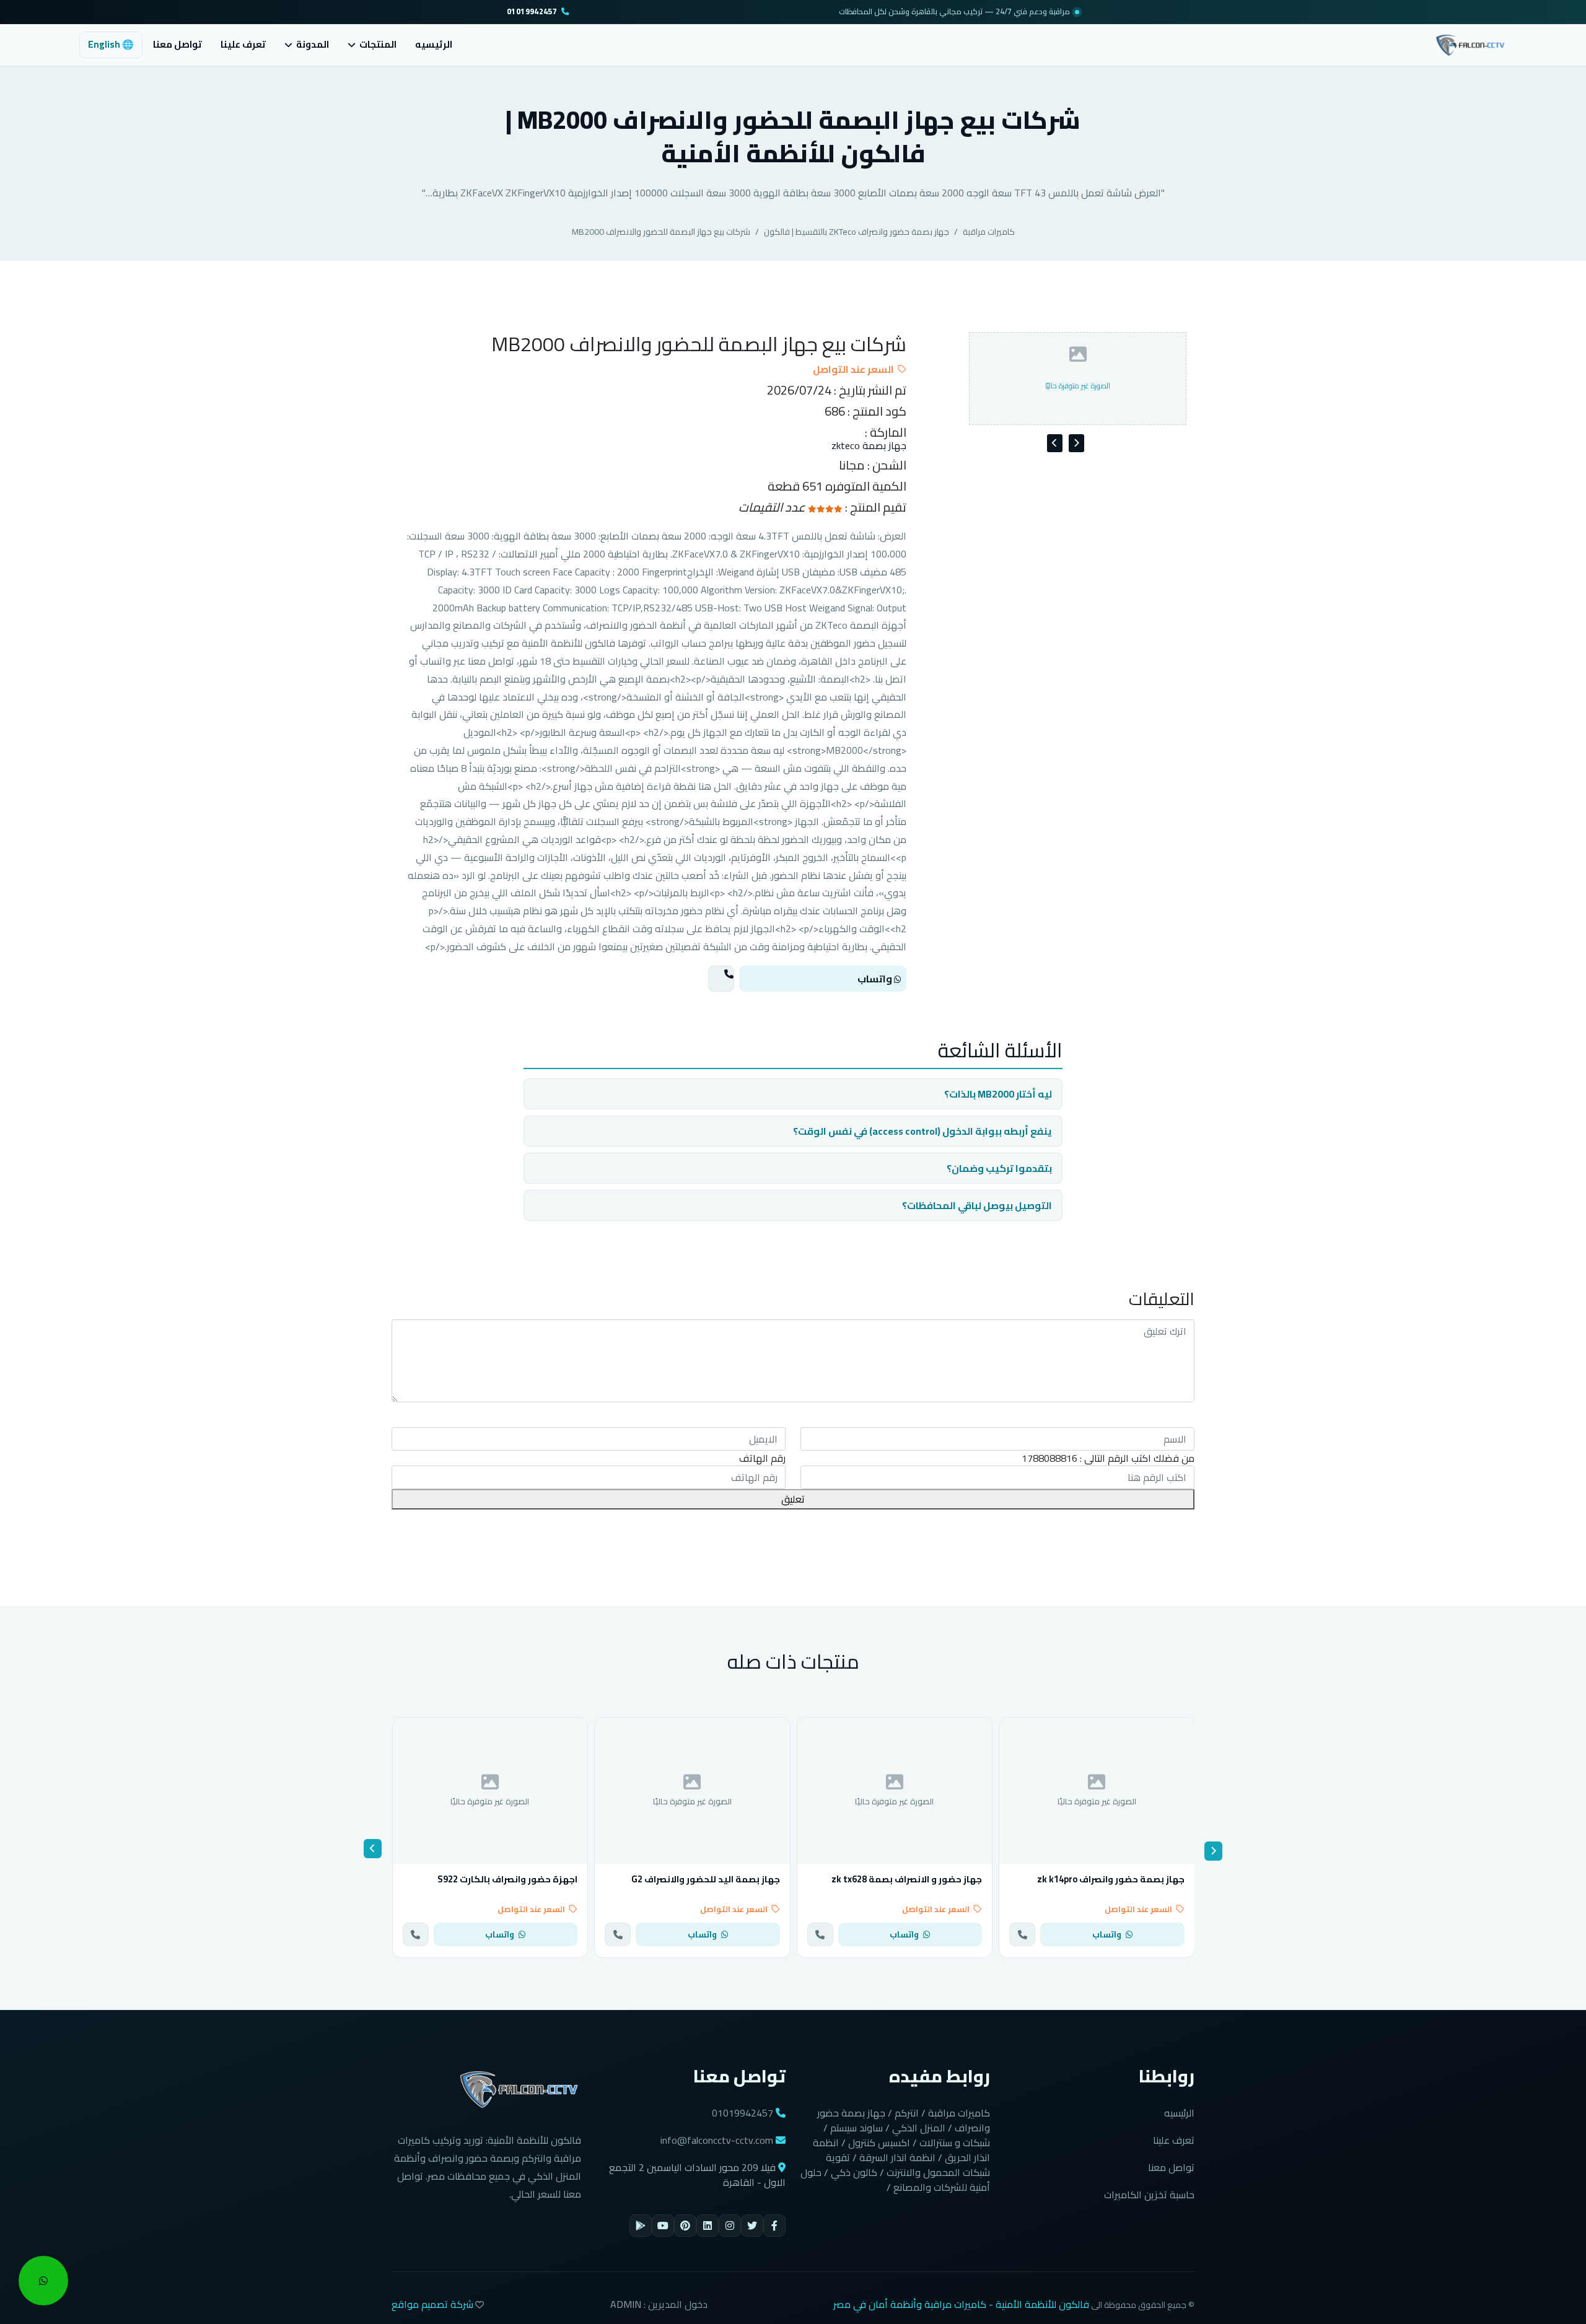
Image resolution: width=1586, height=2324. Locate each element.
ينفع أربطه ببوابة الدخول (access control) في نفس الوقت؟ (922, 1131)
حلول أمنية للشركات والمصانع (895, 2180)
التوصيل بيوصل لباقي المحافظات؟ (977, 1205)
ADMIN (626, 2304)
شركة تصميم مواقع (432, 2304)
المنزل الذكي (919, 2128)
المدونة (313, 45)
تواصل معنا (177, 44)
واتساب (876, 979)
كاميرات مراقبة (989, 232)
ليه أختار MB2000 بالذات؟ (998, 1094)
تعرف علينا (243, 44)
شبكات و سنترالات (955, 2143)
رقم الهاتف (762, 1458)
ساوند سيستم (857, 2128)
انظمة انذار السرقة (897, 2157)
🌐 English (111, 44)
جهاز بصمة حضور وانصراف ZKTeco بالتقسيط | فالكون (857, 232)
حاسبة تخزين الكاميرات (1149, 2195)
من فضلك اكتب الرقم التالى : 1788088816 (1108, 1458)
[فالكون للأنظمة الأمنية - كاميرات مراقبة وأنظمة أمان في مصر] (1470, 43)
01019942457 (532, 12)
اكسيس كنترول (879, 2143)
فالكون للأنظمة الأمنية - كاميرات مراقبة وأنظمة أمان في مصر (961, 2304)
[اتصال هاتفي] (721, 979)
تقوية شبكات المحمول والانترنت (908, 2165)
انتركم (907, 2113)
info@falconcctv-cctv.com (717, 2140)
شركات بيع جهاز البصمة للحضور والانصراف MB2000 (661, 232)
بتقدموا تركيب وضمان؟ (999, 1168)
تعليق (793, 1499)
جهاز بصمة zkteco (869, 446)
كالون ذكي (854, 2172)
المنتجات (378, 45)
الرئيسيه (434, 44)
